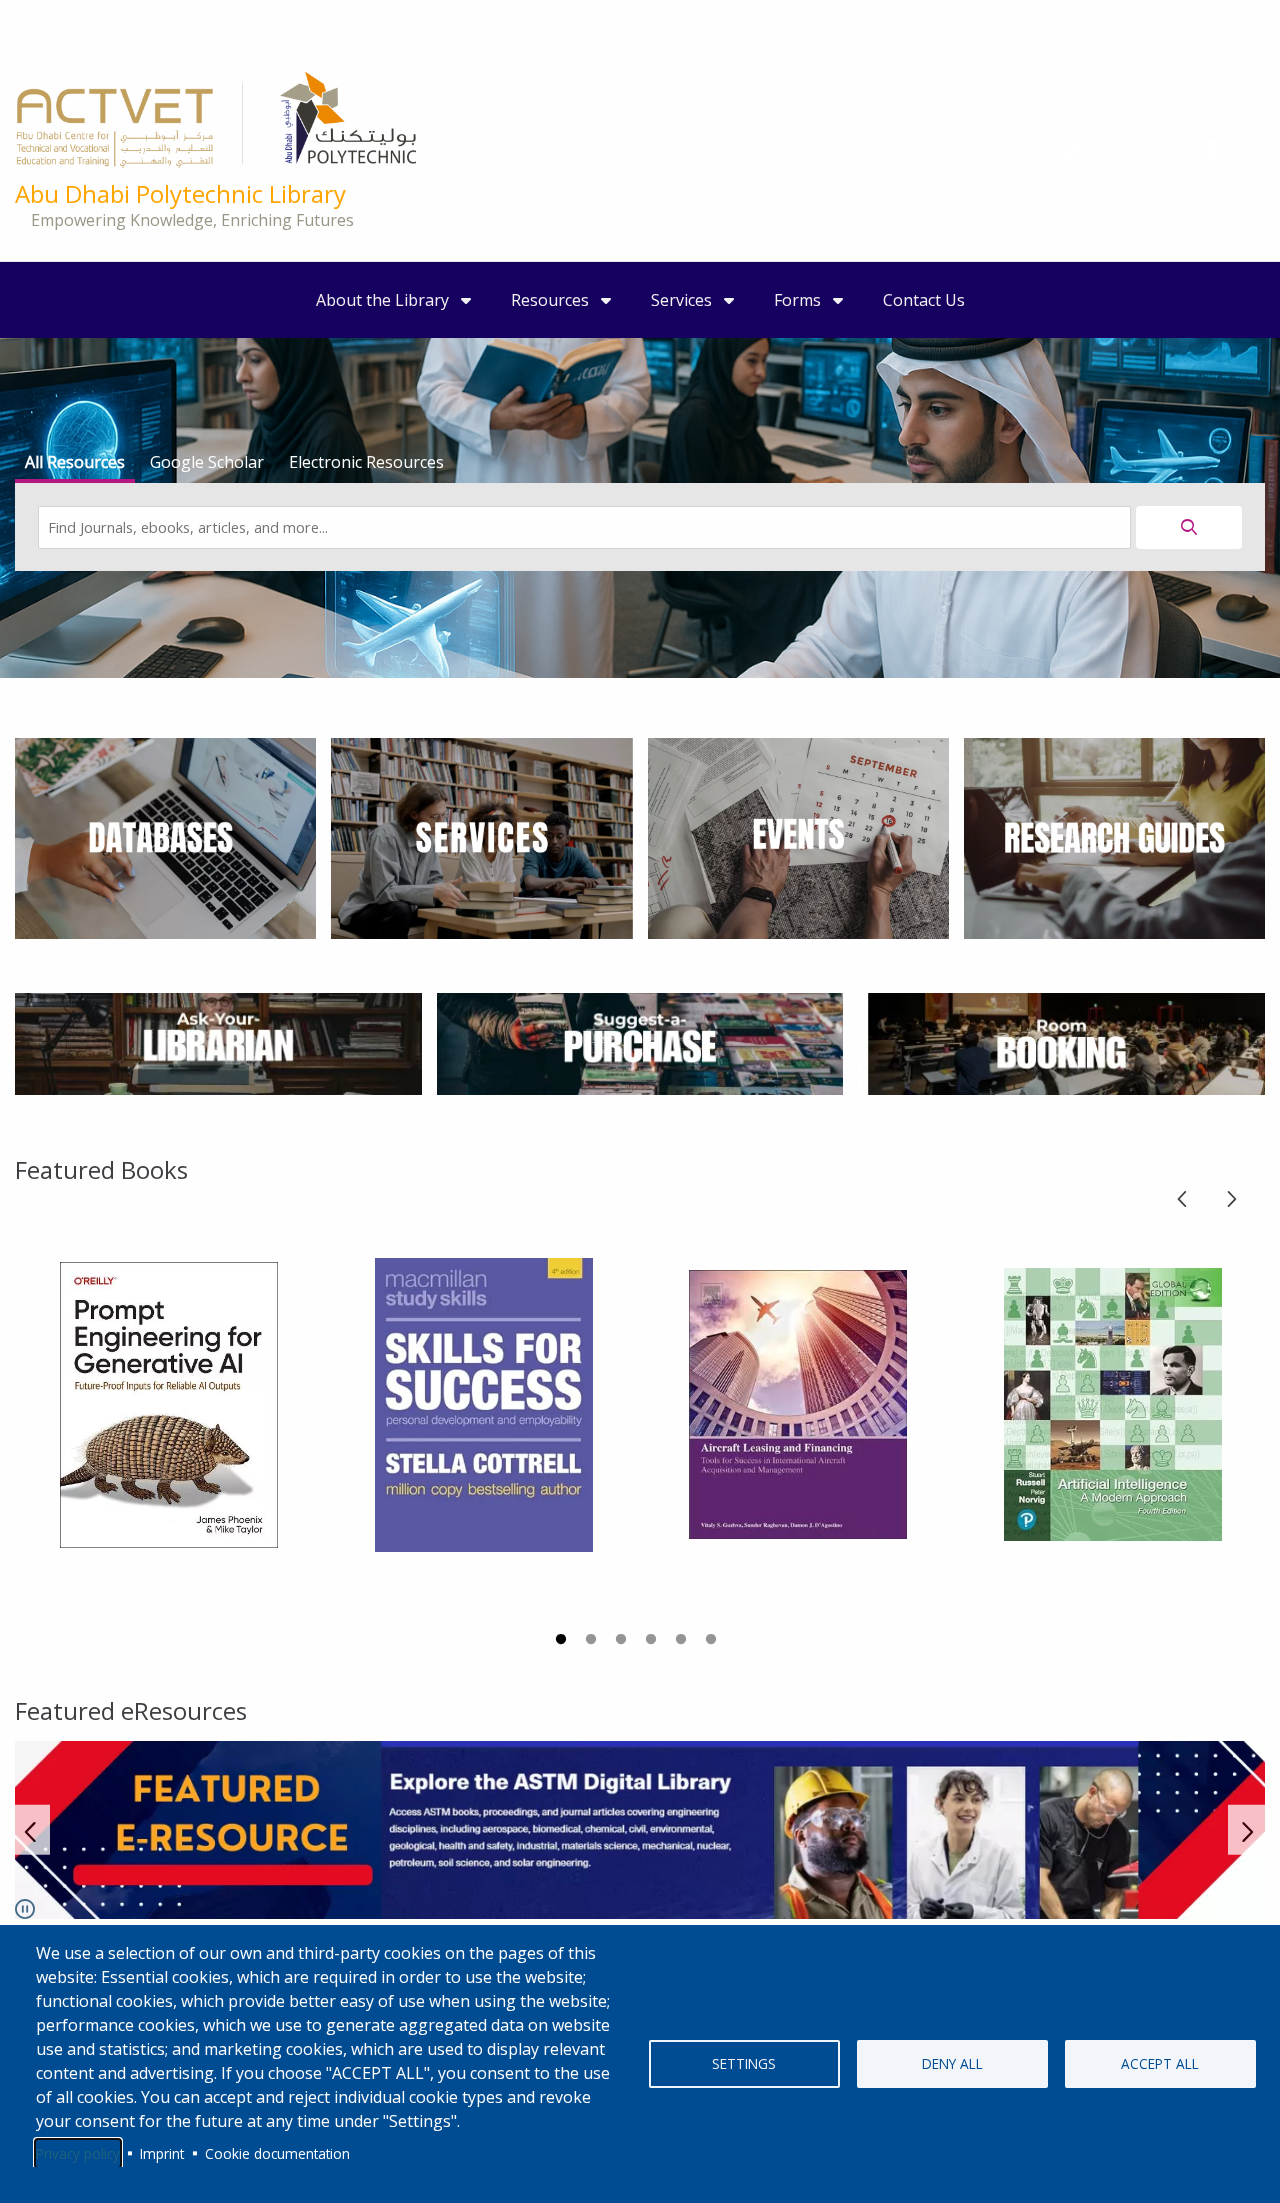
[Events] (798, 837)
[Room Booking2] (1061, 1042)
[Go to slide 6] (713, 1642)
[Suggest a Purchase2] (640, 1042)
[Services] (481, 837)
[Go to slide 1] (563, 1642)
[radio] (75, 464)
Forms (799, 300)
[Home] (215, 125)
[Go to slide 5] (683, 1642)
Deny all (952, 2063)
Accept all (1160, 2063)
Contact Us (924, 300)
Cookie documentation (277, 2153)
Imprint (162, 2153)
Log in (1228, 20)
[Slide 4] (640, 1830)
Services (683, 300)
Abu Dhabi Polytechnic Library (180, 194)
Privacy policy (78, 2153)
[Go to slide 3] (623, 1642)
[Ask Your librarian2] (218, 1042)
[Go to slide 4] (653, 1642)
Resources (552, 300)
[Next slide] (1231, 1195)
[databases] (1213, 150)
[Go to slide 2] (593, 1642)
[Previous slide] (1183, 1195)
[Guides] (1114, 837)
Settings (744, 2063)
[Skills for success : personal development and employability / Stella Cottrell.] (484, 1405)
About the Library (384, 300)
